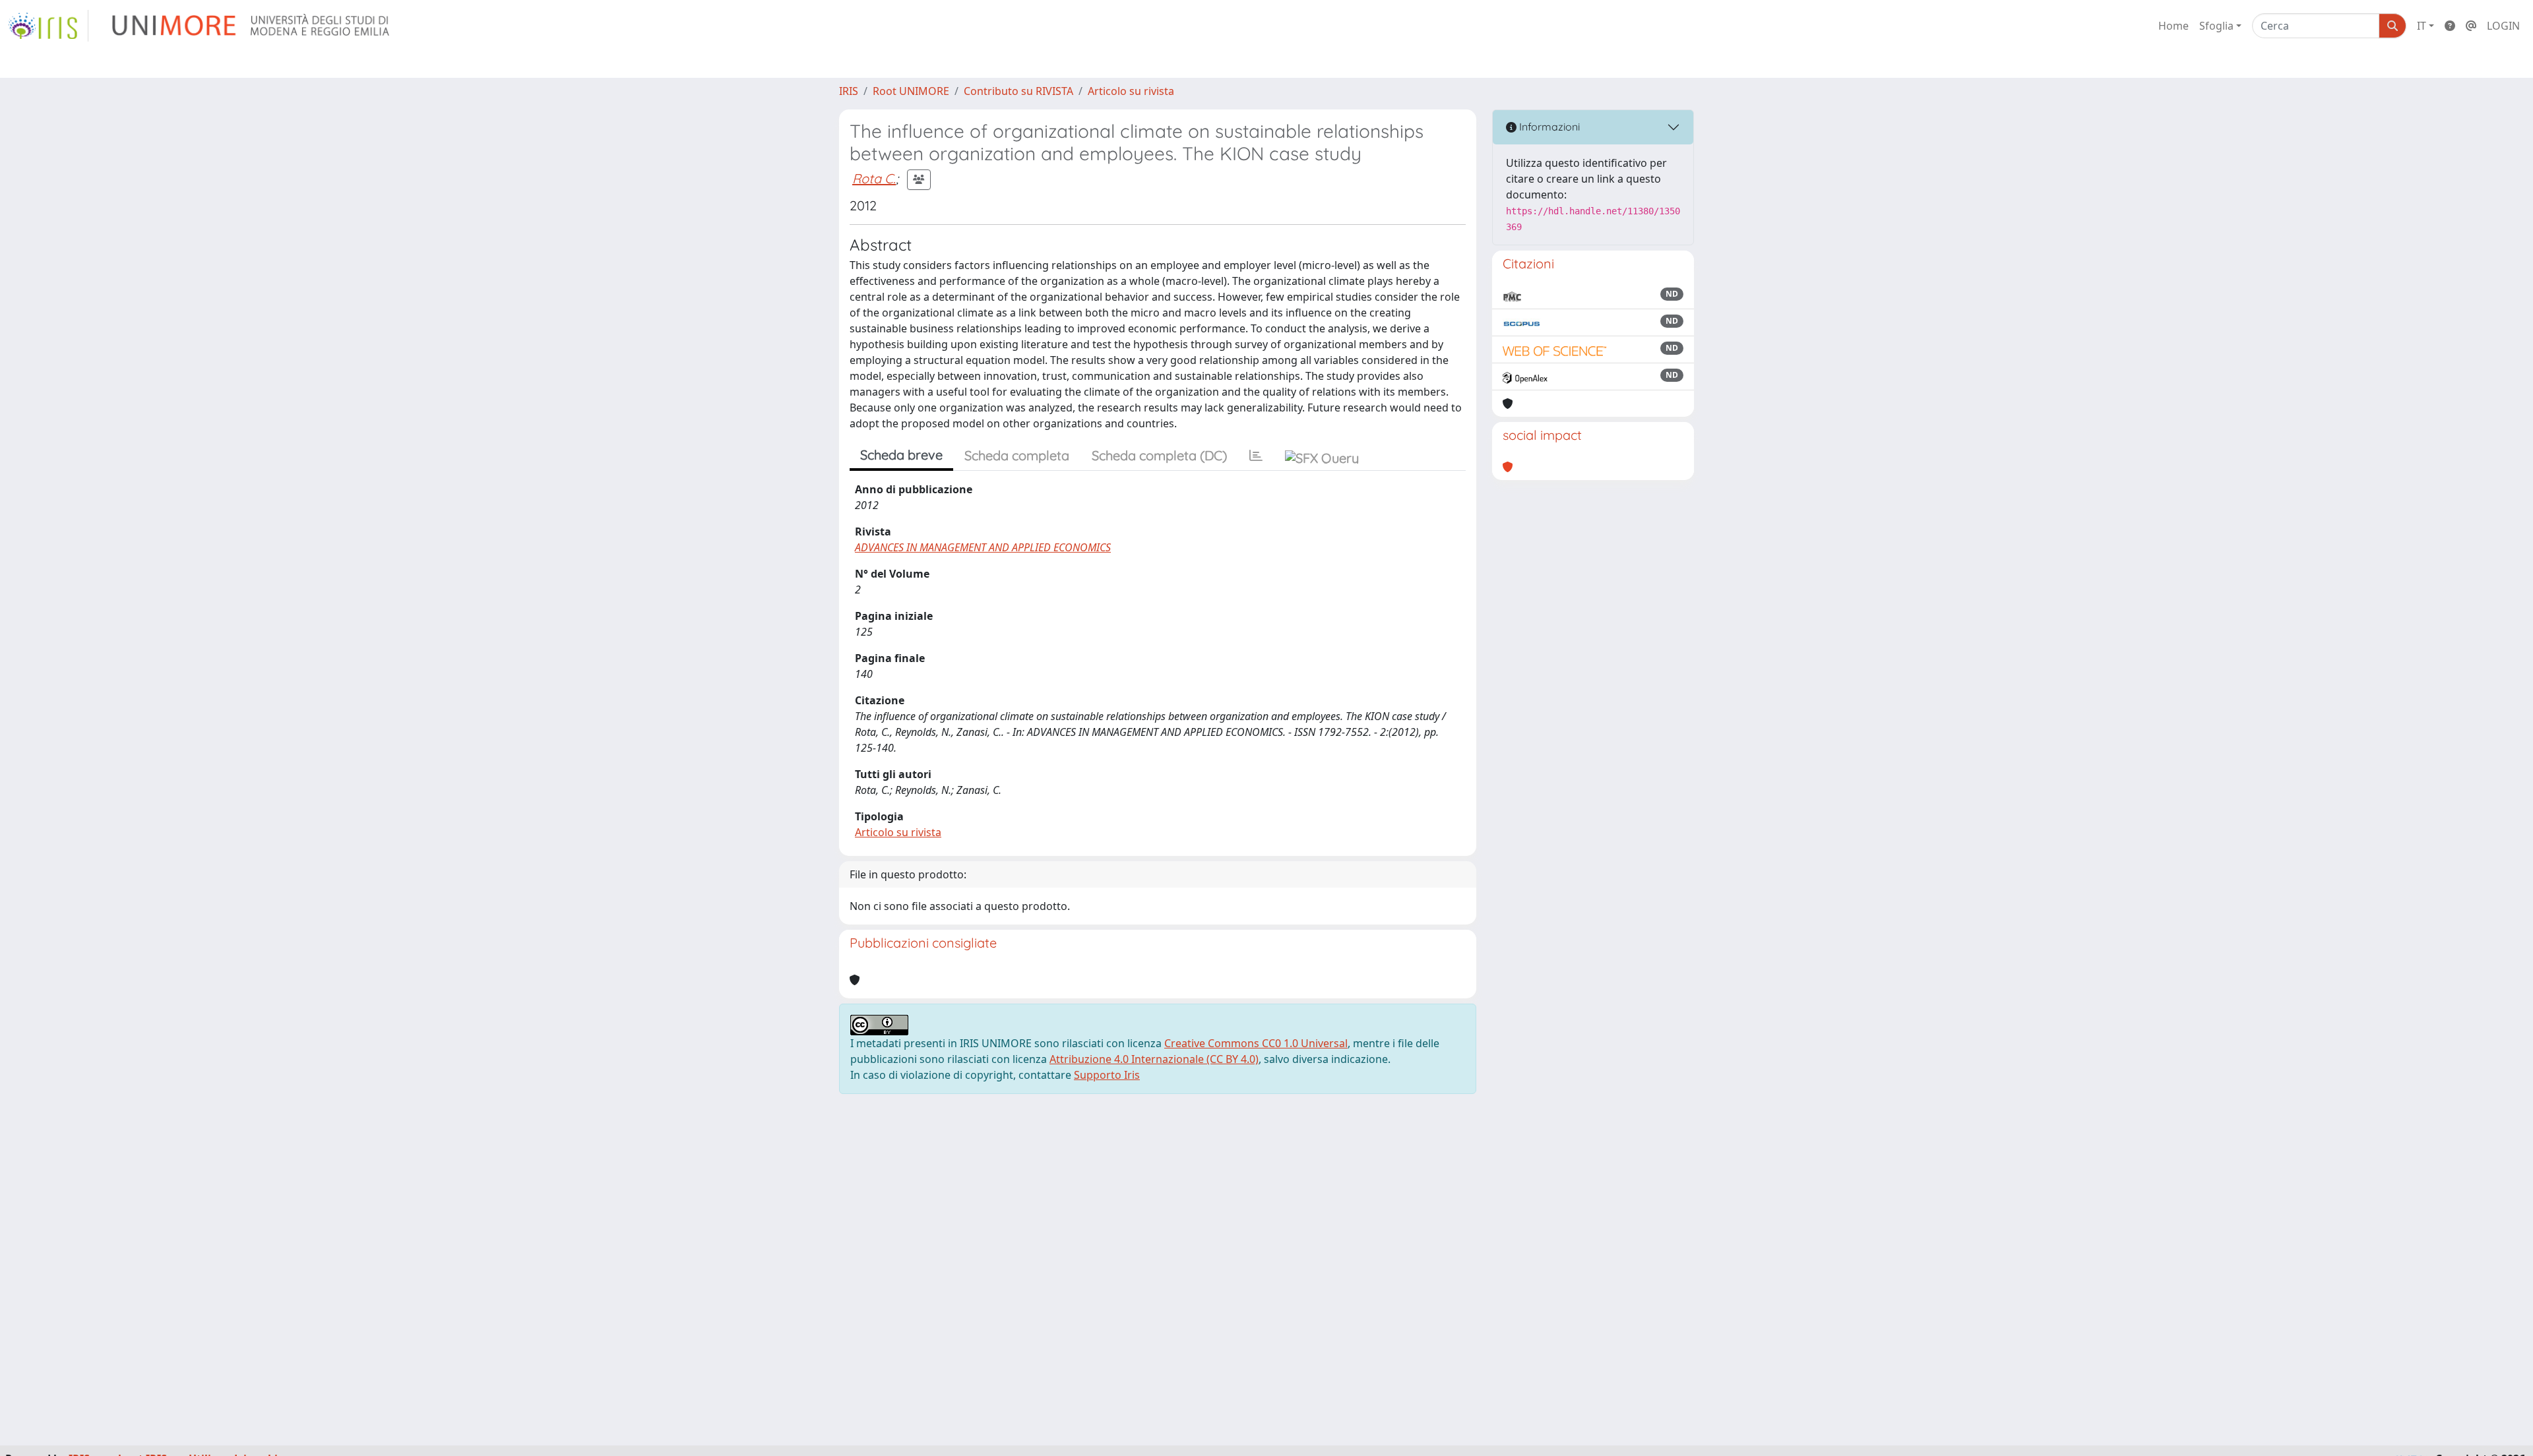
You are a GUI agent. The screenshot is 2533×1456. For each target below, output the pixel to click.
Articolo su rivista (1131, 91)
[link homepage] (48, 26)
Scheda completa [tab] (1017, 455)
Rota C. (874, 178)
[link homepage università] (252, 26)
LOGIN (2503, 26)
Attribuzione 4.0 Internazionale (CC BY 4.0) (1154, 1059)
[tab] (1256, 456)
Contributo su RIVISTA (1018, 91)
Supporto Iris (1107, 1075)
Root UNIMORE (911, 91)
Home (2173, 26)
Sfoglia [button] (2216, 26)
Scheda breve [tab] (901, 455)
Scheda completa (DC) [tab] (1159, 455)
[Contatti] (2471, 26)
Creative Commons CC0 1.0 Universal (1256, 1043)
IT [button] (2422, 26)
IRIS (849, 91)
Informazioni (1548, 127)
